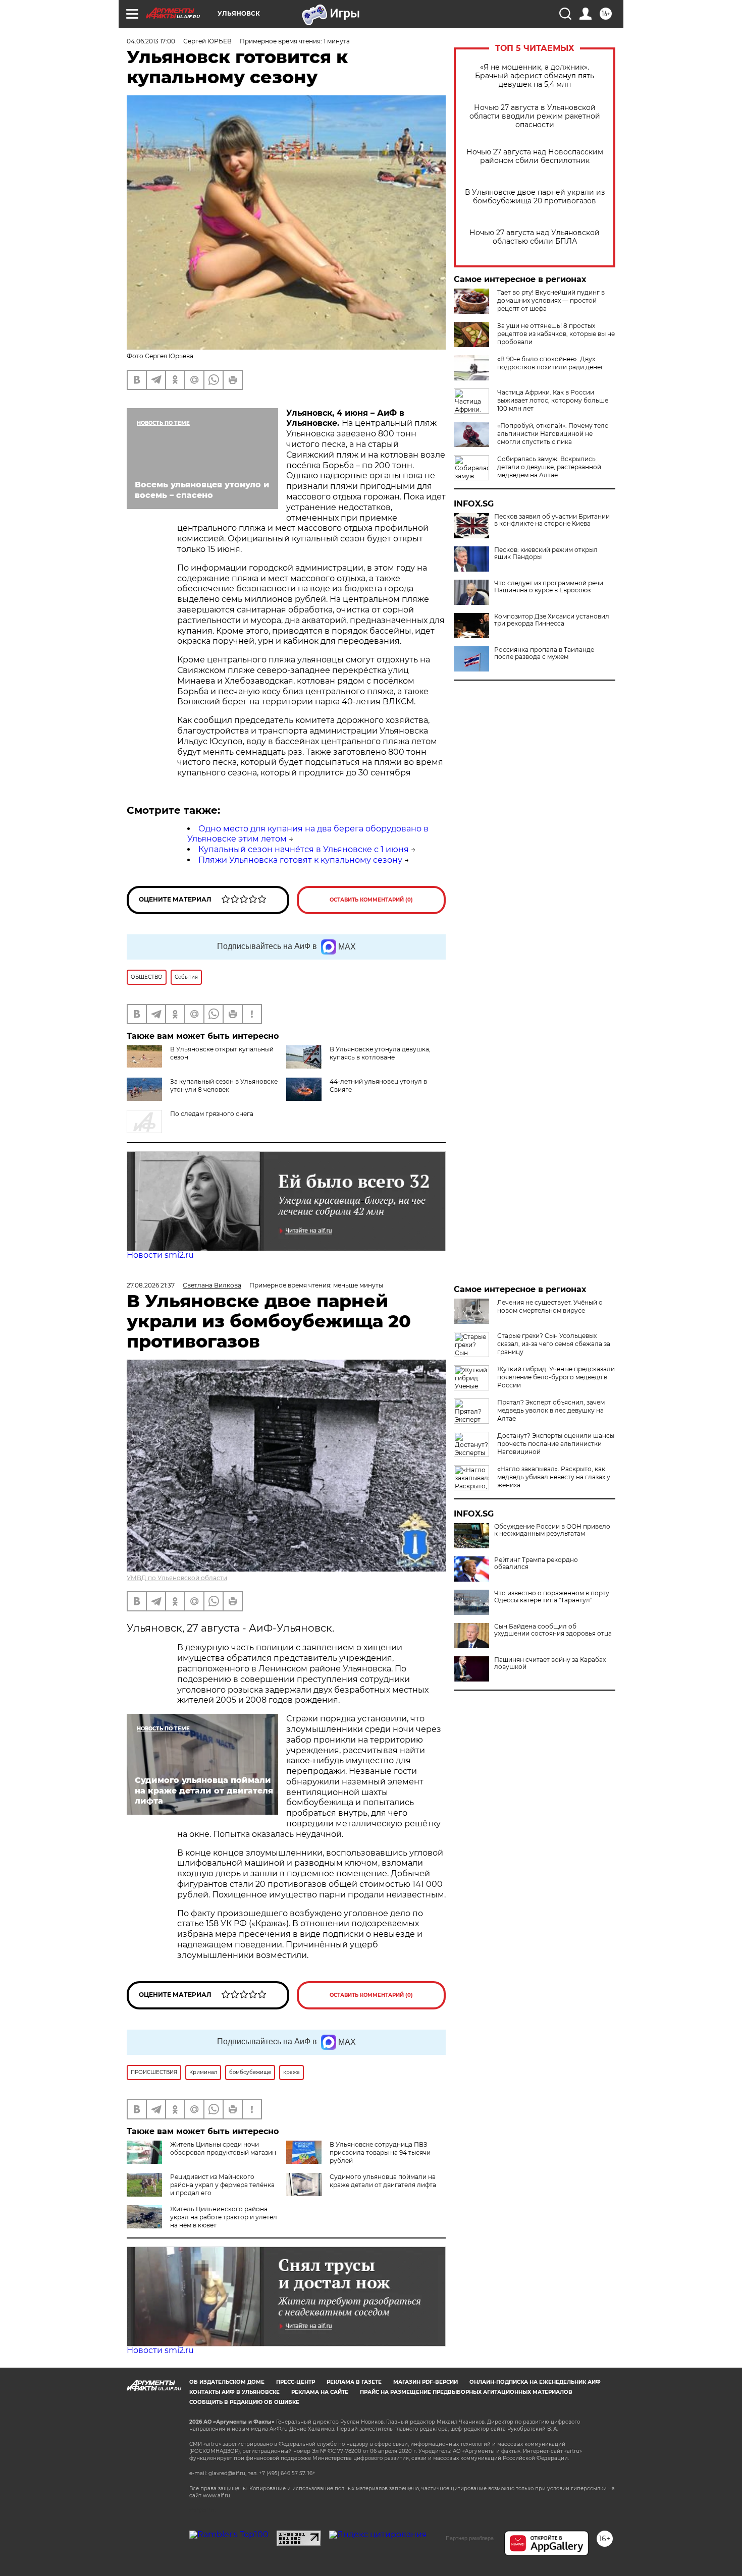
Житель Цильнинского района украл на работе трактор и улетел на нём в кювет (224, 2217)
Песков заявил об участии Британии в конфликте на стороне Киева (552, 520)
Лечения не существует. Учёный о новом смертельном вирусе (550, 1306)
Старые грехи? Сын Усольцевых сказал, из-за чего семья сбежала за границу (554, 1344)
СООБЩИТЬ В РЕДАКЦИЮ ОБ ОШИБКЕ (244, 2402)
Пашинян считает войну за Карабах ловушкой (550, 1663)
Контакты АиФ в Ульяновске (234, 2392)
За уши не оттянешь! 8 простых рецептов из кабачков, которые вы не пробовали (556, 334)
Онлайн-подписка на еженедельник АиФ (535, 2382)
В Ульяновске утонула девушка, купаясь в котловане (380, 1053)
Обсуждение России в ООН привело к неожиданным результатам (552, 1530)
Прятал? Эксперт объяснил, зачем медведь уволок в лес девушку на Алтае (551, 1410)
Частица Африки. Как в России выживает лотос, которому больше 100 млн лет (553, 400)
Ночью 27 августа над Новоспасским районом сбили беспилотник (535, 156)
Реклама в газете (354, 2382)
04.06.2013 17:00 (151, 41)
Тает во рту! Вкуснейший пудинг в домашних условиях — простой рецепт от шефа (551, 300)
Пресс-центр (296, 2382)
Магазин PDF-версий (426, 2382)
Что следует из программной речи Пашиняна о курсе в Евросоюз (549, 587)
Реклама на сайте (320, 2392)
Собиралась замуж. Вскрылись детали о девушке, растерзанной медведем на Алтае (549, 467)
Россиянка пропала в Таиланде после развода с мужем (544, 653)
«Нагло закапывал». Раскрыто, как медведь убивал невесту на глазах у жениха (554, 1477)
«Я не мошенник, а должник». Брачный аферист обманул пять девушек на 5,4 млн (535, 76)
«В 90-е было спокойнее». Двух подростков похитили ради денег (550, 363)
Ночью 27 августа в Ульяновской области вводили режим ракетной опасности (535, 116)
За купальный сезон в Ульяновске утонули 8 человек (224, 1085)
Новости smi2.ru (160, 1255)
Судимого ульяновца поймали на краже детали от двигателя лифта (383, 2181)
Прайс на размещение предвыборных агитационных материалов (466, 2392)
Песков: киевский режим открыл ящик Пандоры (546, 553)
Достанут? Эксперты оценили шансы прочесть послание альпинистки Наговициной (556, 1444)
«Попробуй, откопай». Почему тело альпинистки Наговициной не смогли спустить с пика (553, 434)
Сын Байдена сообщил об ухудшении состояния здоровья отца (553, 1630)
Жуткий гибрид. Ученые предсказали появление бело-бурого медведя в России (556, 1377)
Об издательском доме (227, 2382)
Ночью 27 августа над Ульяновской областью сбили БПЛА (535, 237)
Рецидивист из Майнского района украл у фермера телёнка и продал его (222, 2185)
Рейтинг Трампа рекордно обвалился (536, 1563)
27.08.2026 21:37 (151, 1285)
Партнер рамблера (470, 2538)
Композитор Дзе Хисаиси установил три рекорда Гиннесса (552, 620)
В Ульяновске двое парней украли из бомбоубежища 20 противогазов (535, 197)
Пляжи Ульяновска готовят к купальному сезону (300, 860)
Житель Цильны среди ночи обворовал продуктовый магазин (223, 2148)
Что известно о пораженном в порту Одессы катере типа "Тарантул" (552, 1597)
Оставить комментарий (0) (371, 900)
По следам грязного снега (212, 1114)
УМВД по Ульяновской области (177, 1578)
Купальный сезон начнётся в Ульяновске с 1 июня (304, 849)
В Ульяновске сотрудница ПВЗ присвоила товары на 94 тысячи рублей (380, 2152)
